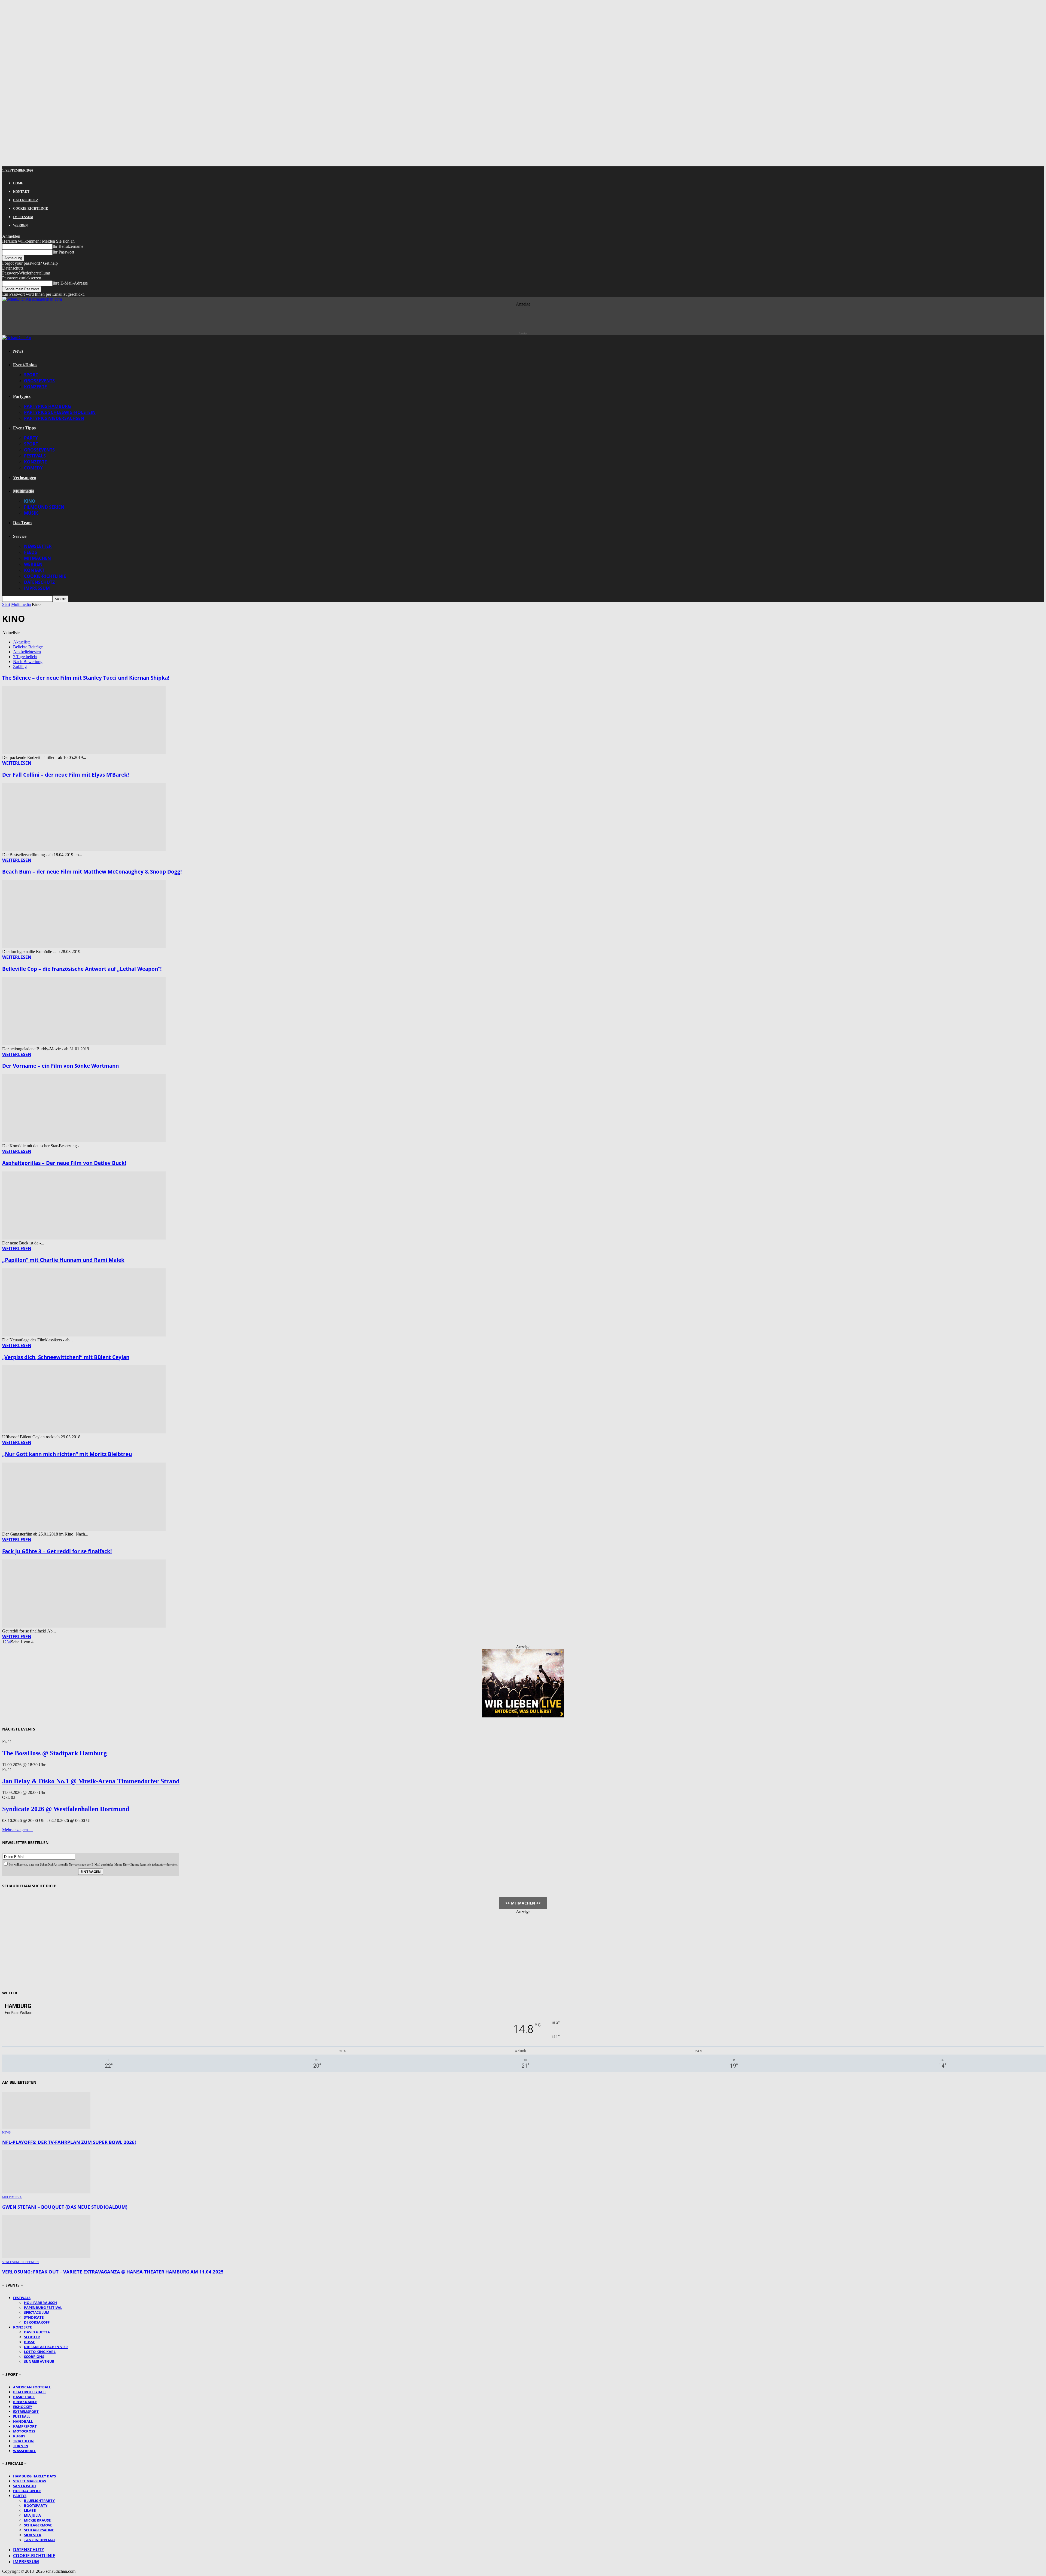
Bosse (29, 2342)
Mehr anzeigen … (18, 1830)
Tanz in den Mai (39, 2540)
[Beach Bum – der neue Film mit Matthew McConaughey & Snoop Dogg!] (84, 947)
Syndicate (34, 2317)
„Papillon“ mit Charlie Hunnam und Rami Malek (63, 1260)
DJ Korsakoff (37, 2322)
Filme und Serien (44, 507)
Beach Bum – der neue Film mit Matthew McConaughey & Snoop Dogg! (92, 872)
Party (31, 438)
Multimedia (24, 491)
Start (6, 604)
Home (18, 183)
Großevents (39, 381)
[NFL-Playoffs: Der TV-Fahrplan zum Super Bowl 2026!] (46, 2127)
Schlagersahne (39, 2530)
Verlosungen (25, 477)
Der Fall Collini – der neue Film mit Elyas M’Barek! (66, 775)
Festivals (35, 456)
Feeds (31, 552)
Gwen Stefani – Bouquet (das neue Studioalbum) (65, 2207)
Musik (31, 513)
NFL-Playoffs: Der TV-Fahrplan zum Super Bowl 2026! (69, 2142)
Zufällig (20, 666)
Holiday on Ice (27, 2491)
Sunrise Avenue (39, 2361)
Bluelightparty (39, 2501)
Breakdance (25, 2402)
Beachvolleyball (30, 2392)
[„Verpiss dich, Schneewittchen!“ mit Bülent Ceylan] (84, 1432)
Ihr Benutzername (68, 246)
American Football (32, 2387)
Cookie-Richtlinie (31, 209)
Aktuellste (22, 642)
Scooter (32, 2337)
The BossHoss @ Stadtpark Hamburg (54, 1753)
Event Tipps (24, 428)
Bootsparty (36, 2505)
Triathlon (23, 2441)
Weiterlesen (17, 763)
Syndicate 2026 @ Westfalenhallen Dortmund (66, 1809)
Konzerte (35, 387)
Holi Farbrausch (40, 2303)
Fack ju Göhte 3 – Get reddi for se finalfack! (57, 1551)
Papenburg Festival (43, 2308)
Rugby (19, 2436)
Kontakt (21, 192)
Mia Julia (32, 2515)
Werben (20, 225)
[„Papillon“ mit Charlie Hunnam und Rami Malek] (84, 1335)
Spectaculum (37, 2312)
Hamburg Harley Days (34, 2476)
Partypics (22, 396)
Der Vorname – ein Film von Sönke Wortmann (60, 1066)
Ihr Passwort (63, 252)
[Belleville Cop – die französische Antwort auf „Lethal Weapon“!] (84, 1044)
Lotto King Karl (40, 2352)
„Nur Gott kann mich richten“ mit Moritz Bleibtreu (67, 1454)
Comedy (33, 468)
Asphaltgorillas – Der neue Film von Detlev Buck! (64, 1163)
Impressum (23, 217)
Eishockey (23, 2407)
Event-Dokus (25, 365)
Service (20, 536)
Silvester (33, 2535)
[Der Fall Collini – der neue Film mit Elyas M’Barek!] (84, 850)
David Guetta (37, 2332)
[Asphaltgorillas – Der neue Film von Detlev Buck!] (84, 1238)
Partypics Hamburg (48, 406)
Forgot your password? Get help (30, 263)
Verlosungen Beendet (21, 2262)
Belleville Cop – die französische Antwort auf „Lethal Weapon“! (82, 969)
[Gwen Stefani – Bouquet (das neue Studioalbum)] (46, 2192)
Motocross (24, 2431)
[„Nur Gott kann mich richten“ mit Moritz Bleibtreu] (84, 1529)
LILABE (30, 2510)
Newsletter (38, 546)
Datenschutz (26, 200)
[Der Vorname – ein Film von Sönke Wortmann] (84, 1141)
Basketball (24, 2397)
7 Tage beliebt (25, 657)
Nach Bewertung (28, 662)
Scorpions (34, 2357)
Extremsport (26, 2412)
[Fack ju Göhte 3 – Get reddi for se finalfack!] (84, 1626)
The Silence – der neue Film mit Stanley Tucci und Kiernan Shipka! (86, 678)
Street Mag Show (30, 2481)
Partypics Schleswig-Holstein (60, 412)
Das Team (22, 523)
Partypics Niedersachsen (54, 418)
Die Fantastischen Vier (46, 2347)
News (18, 351)
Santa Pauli (25, 2486)
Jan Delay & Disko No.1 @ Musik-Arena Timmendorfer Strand (91, 1781)
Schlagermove (38, 2525)
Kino (30, 501)
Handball (23, 2421)
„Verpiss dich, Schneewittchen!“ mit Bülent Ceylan (66, 1357)
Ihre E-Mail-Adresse (70, 283)
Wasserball (25, 2451)
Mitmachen (37, 558)
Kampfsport (25, 2426)
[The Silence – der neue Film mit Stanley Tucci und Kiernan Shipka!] (84, 753)
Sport (31, 375)
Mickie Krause (37, 2520)
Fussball (22, 2416)
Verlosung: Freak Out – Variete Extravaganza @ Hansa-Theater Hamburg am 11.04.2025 (113, 2272)
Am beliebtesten (27, 652)
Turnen (21, 2446)
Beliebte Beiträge (28, 647)
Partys (20, 2496)
